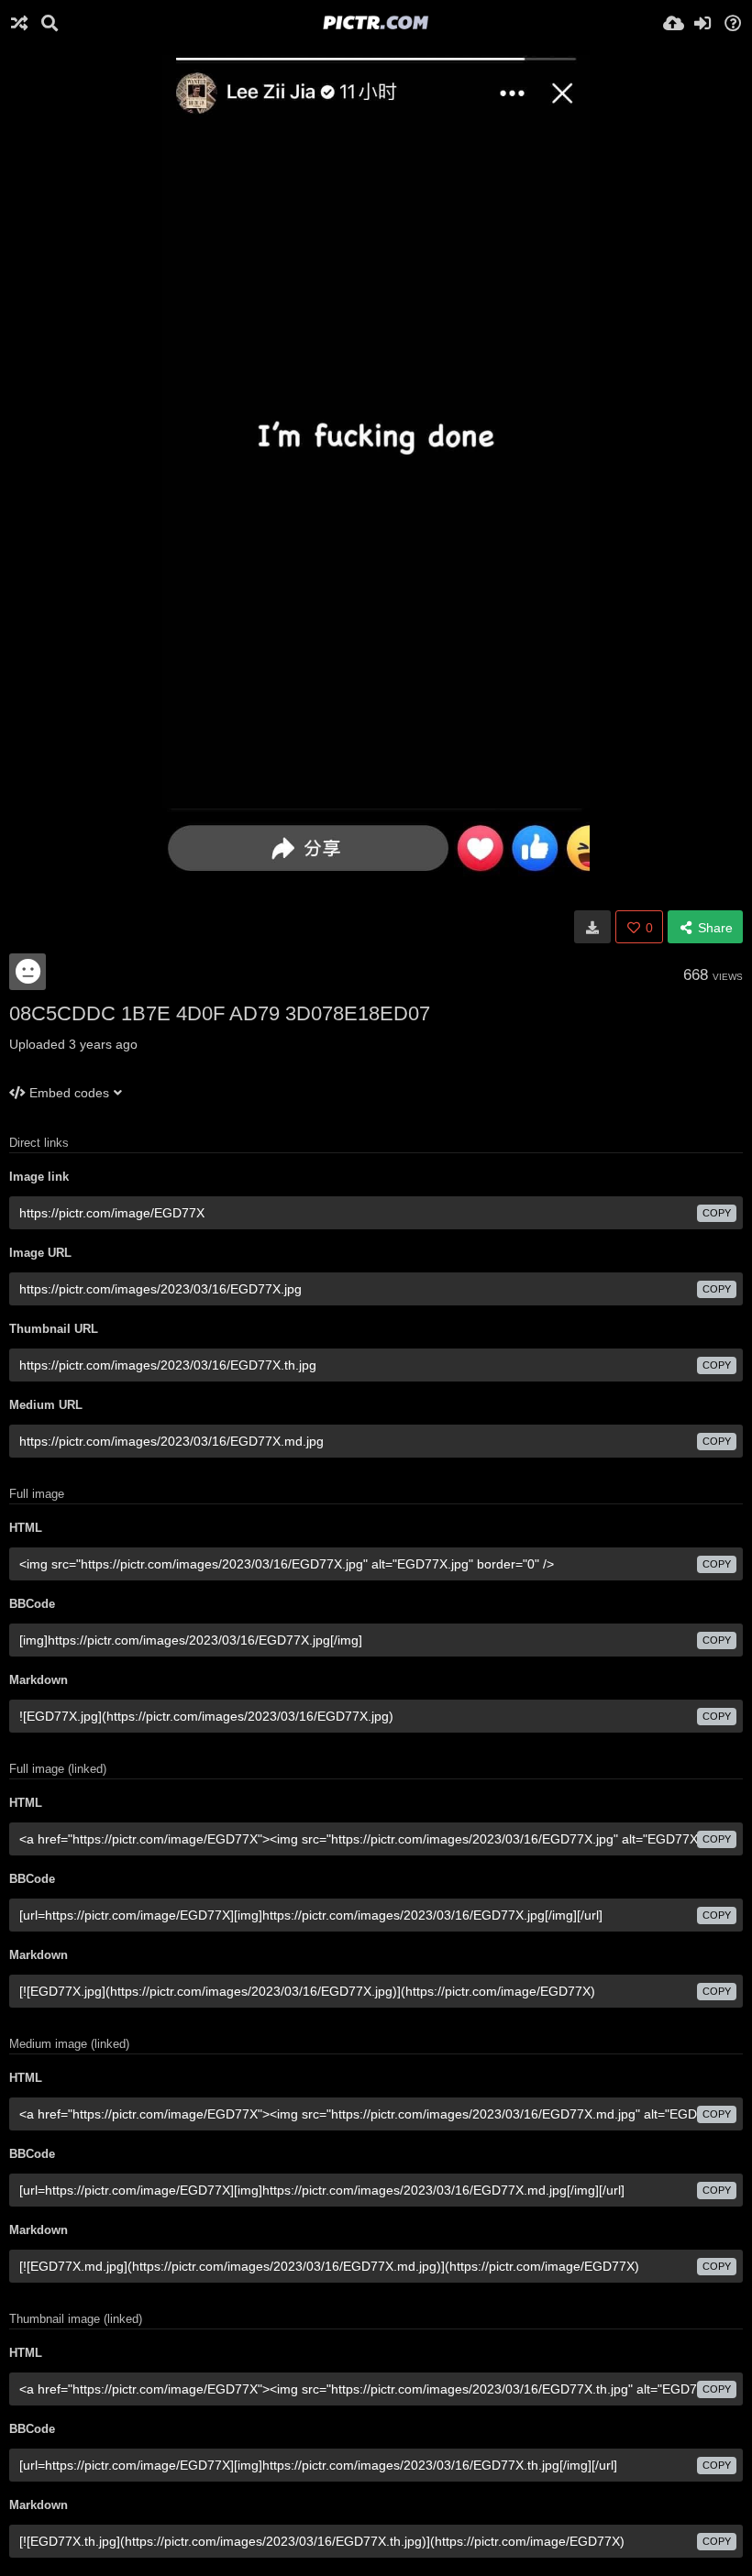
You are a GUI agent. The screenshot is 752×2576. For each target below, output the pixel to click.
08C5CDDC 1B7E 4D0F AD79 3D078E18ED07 (220, 1013)
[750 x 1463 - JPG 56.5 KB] (592, 927)
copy (717, 1213)
